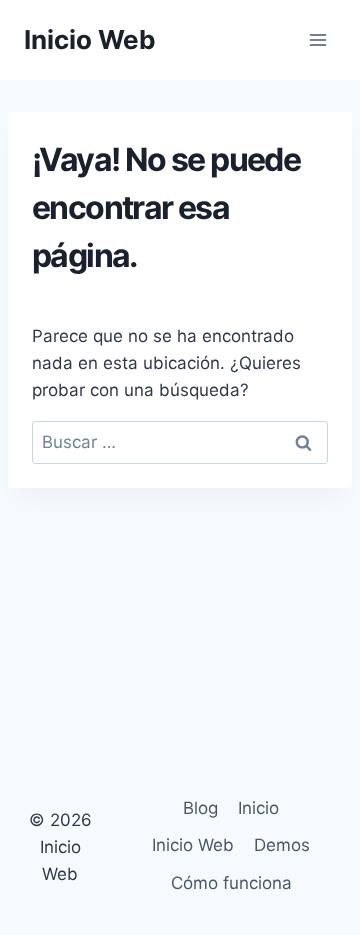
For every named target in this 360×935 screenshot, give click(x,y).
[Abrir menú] (317, 39)
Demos (282, 845)
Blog (200, 808)
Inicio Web (193, 845)
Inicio (258, 808)
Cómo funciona (231, 883)
